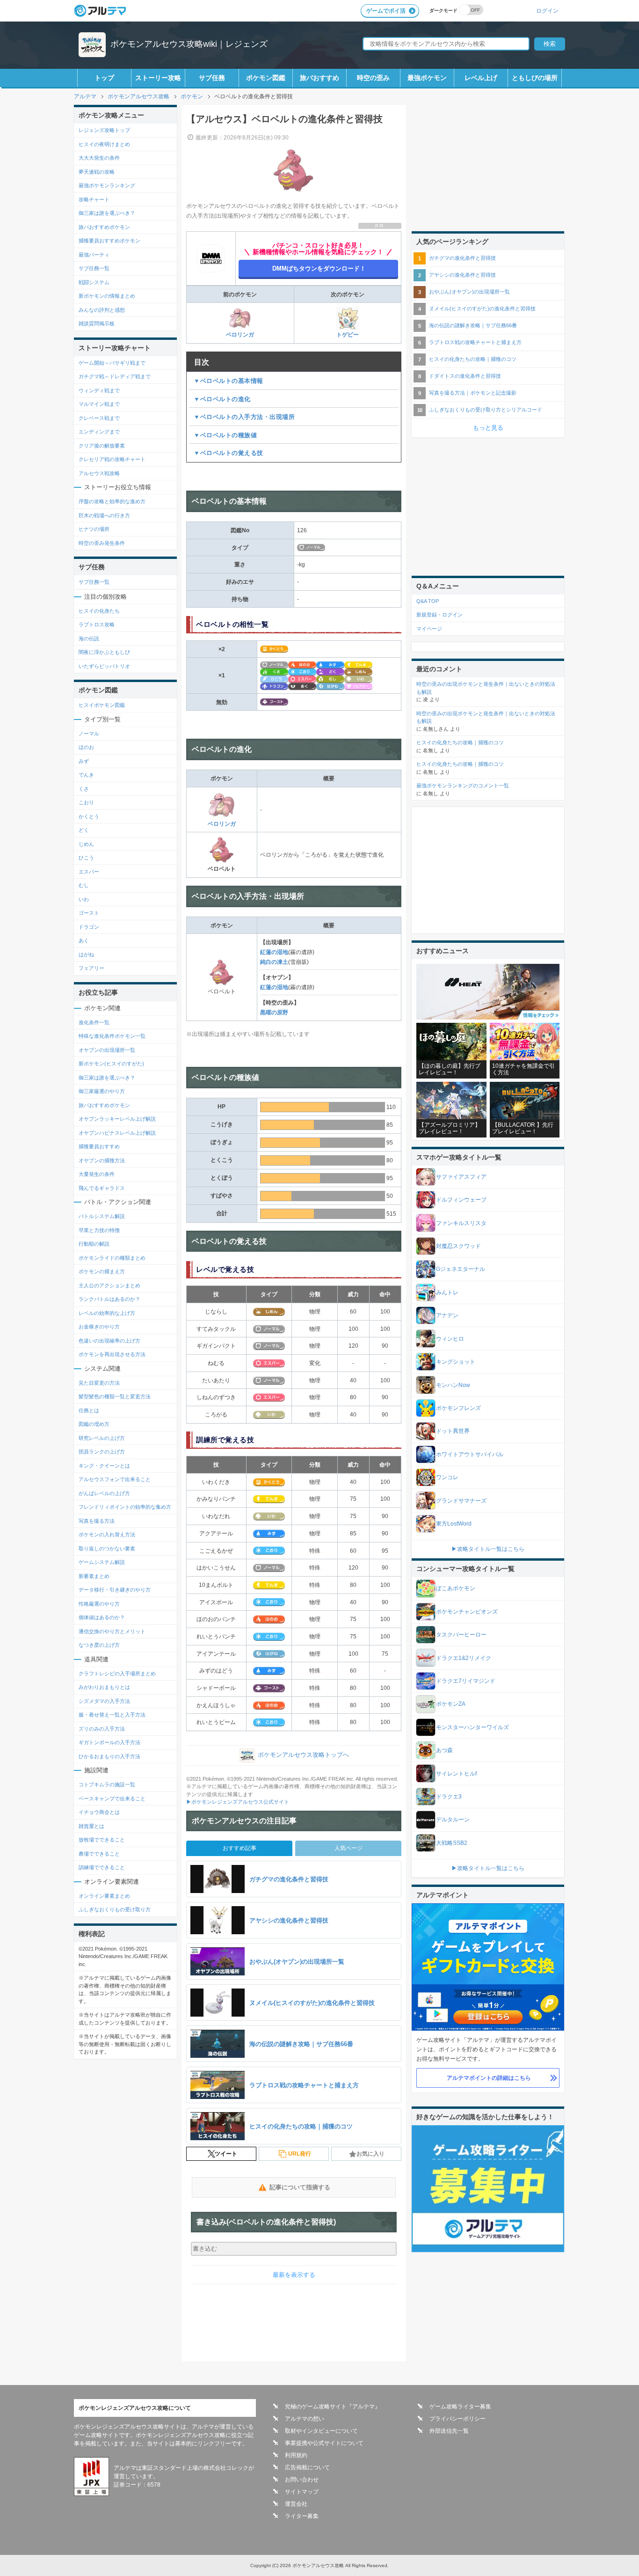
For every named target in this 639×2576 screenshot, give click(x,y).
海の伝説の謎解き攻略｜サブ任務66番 (473, 325)
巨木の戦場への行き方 (104, 515)
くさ (84, 789)
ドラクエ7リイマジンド (466, 1681)
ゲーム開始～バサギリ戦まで (112, 363)
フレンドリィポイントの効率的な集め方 (125, 1507)
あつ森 (444, 1750)
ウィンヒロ (450, 1339)
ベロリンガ (240, 335)
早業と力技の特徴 (99, 1230)
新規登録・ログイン (439, 615)
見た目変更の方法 (99, 1383)
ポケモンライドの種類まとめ (112, 1258)
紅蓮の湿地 (274, 952)
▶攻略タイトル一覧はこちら (488, 1549)
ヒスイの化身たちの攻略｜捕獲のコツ (473, 359)
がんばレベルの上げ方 (104, 1493)
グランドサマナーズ (461, 1501)
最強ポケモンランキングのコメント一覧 (463, 785)
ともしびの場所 (535, 78)
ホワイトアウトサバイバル (470, 1454)
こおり (86, 802)
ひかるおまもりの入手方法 (109, 1756)
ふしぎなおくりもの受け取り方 (115, 1909)
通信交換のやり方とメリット (112, 1631)
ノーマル (89, 734)
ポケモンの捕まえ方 (102, 1271)
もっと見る (488, 428)
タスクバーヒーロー (461, 1635)
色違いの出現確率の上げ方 (109, 1341)
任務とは (89, 1410)
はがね (86, 954)
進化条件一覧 (94, 1022)
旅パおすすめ (319, 78)
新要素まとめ (94, 1576)
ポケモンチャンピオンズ (467, 1612)
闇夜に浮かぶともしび (104, 652)
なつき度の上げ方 (99, 1645)
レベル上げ (481, 78)
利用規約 (296, 2455)
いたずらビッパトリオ (104, 666)
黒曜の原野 (274, 1013)
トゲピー (348, 335)
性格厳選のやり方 (99, 1604)
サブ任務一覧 (94, 268)
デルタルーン (453, 1820)
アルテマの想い (305, 2419)
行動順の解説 (94, 1244)
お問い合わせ (302, 2480)
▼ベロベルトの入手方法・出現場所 (244, 417)
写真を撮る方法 (97, 1521)
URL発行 (300, 2154)
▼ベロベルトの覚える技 (229, 453)
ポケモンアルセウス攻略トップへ (303, 1755)
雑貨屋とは (91, 1826)
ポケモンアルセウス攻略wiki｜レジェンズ (189, 44)
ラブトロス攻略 (97, 624)
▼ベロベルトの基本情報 (229, 381)
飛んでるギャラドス (102, 1188)
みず (84, 761)
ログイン (547, 11)
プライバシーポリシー (457, 2419)
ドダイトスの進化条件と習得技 (465, 376)
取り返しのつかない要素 (107, 1549)
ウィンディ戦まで (99, 390)
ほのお (86, 747)
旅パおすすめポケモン (104, 227)
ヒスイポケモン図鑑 (102, 705)
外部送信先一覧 (449, 2431)
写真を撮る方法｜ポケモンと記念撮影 (473, 393)
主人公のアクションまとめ (109, 1285)
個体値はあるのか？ (102, 1617)
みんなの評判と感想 (102, 310)
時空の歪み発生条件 (102, 543)
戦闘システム (94, 282)
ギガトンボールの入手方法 (109, 1742)
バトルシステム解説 (102, 1216)
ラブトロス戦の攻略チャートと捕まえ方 (475, 342)
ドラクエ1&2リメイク (464, 1658)
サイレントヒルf (456, 1774)
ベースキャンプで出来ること (112, 1798)
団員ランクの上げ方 (102, 1452)
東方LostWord (454, 1524)
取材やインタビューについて (321, 2431)
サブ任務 (212, 78)
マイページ (429, 629)
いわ (84, 899)
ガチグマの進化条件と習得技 (462, 258)
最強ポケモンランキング (107, 185)
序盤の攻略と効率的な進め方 (112, 501)
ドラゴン (89, 927)
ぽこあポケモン (456, 1588)
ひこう (86, 858)
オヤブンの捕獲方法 (102, 1160)
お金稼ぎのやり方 (99, 1327)
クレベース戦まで (99, 418)
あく (84, 940)
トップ (104, 78)
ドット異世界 (453, 1431)
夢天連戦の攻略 (97, 172)
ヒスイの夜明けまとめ (104, 144)
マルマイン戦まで (99, 404)
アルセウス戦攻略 (99, 473)
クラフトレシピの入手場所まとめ (117, 1673)
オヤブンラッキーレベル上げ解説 (117, 1119)
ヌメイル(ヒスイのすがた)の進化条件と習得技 (482, 308)
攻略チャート (94, 199)
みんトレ (447, 1292)
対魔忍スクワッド (458, 1246)
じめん (86, 844)
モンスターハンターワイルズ (472, 1727)
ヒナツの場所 (94, 529)
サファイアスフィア (461, 1177)
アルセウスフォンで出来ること (115, 1479)
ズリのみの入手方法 (102, 1729)
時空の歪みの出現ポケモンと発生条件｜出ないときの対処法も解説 (486, 688)
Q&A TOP (428, 601)
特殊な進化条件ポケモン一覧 (112, 1036)
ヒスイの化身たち (99, 611)
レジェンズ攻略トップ (104, 130)
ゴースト (89, 913)
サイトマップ (302, 2492)
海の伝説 (89, 638)
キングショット (456, 1362)
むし (84, 885)
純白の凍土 (274, 962)
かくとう (89, 816)
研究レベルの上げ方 (102, 1438)
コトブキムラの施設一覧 (107, 1784)
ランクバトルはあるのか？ (109, 1299)
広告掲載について (307, 2467)
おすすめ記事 (240, 1848)
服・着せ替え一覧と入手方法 (112, 1715)
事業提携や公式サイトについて (324, 2443)
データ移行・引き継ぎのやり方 (115, 1590)
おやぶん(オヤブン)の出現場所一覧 (469, 292)
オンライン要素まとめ (104, 1896)
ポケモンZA (451, 1704)
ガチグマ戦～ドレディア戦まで (115, 376)
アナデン (447, 1315)
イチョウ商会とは (99, 1812)
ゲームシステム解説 (102, 1562)
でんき (86, 775)
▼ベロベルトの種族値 (225, 435)
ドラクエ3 (449, 1797)
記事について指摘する (300, 2187)
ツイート (226, 2154)
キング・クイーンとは (104, 1466)
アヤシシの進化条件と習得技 (462, 275)
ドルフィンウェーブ (461, 1200)
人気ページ (349, 1848)
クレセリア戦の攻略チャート (112, 459)
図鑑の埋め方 (94, 1424)
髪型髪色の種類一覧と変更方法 (115, 1396)
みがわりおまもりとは (104, 1687)
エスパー (89, 872)
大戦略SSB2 (452, 1843)
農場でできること (99, 1854)
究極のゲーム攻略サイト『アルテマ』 (333, 2407)
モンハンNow (453, 1385)
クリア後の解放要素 (102, 446)
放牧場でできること (102, 1840)
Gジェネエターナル (461, 1269)
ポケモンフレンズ (458, 1408)
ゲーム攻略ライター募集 (460, 2407)
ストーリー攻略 (158, 78)
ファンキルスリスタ (461, 1223)
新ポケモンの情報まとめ (107, 296)
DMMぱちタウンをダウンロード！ (319, 268)
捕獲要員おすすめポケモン (109, 241)
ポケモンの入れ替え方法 (107, 1534)
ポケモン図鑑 (266, 78)
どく (84, 830)
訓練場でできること (102, 1867)
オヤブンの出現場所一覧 (107, 1050)
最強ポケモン (427, 78)
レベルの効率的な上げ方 (107, 1313)
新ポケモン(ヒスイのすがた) (111, 1064)
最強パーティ (94, 255)
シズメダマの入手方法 (104, 1701)
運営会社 (296, 2504)
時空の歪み (373, 78)
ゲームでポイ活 (386, 11)
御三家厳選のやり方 (102, 1091)
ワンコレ (447, 1477)
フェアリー (91, 968)
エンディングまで (99, 432)
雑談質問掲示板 (97, 323)
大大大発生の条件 (99, 158)
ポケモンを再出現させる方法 (112, 1354)
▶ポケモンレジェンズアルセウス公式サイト (238, 1802)
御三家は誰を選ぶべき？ (107, 213)
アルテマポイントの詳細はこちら (489, 2078)
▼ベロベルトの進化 (222, 399)
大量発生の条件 (97, 1174)
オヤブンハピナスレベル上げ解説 (117, 1133)
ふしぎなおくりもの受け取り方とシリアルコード (486, 410)
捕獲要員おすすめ (99, 1146)
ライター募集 (302, 2516)
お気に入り (370, 2154)
